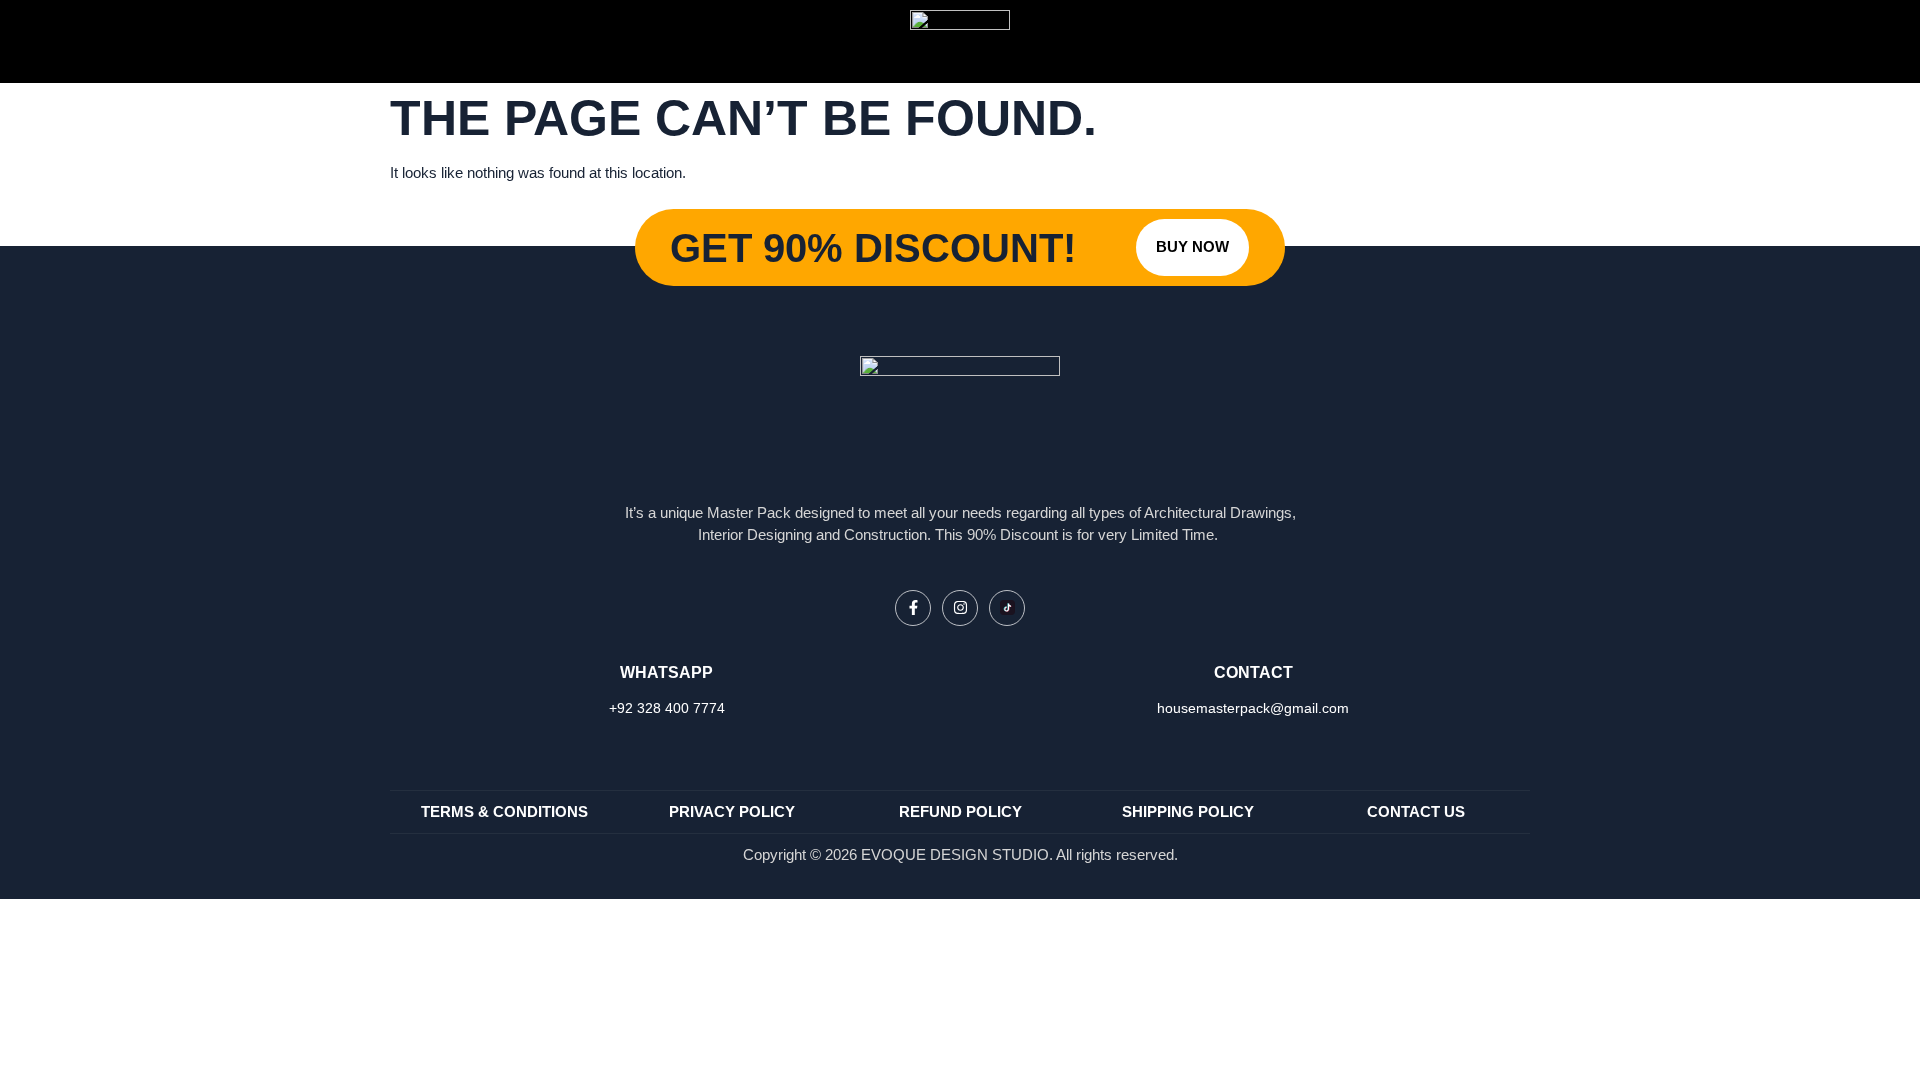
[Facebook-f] (913, 608)
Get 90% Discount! (873, 248)
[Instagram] (960, 608)
